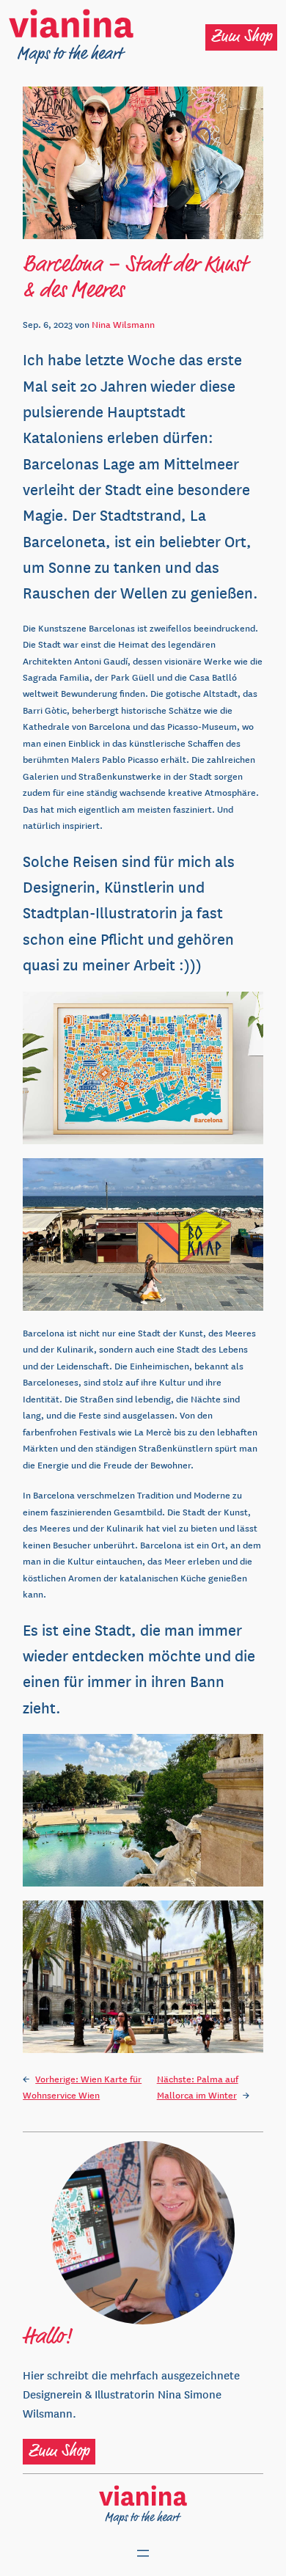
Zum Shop (242, 37)
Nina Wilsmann (123, 324)
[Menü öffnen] (143, 2553)
